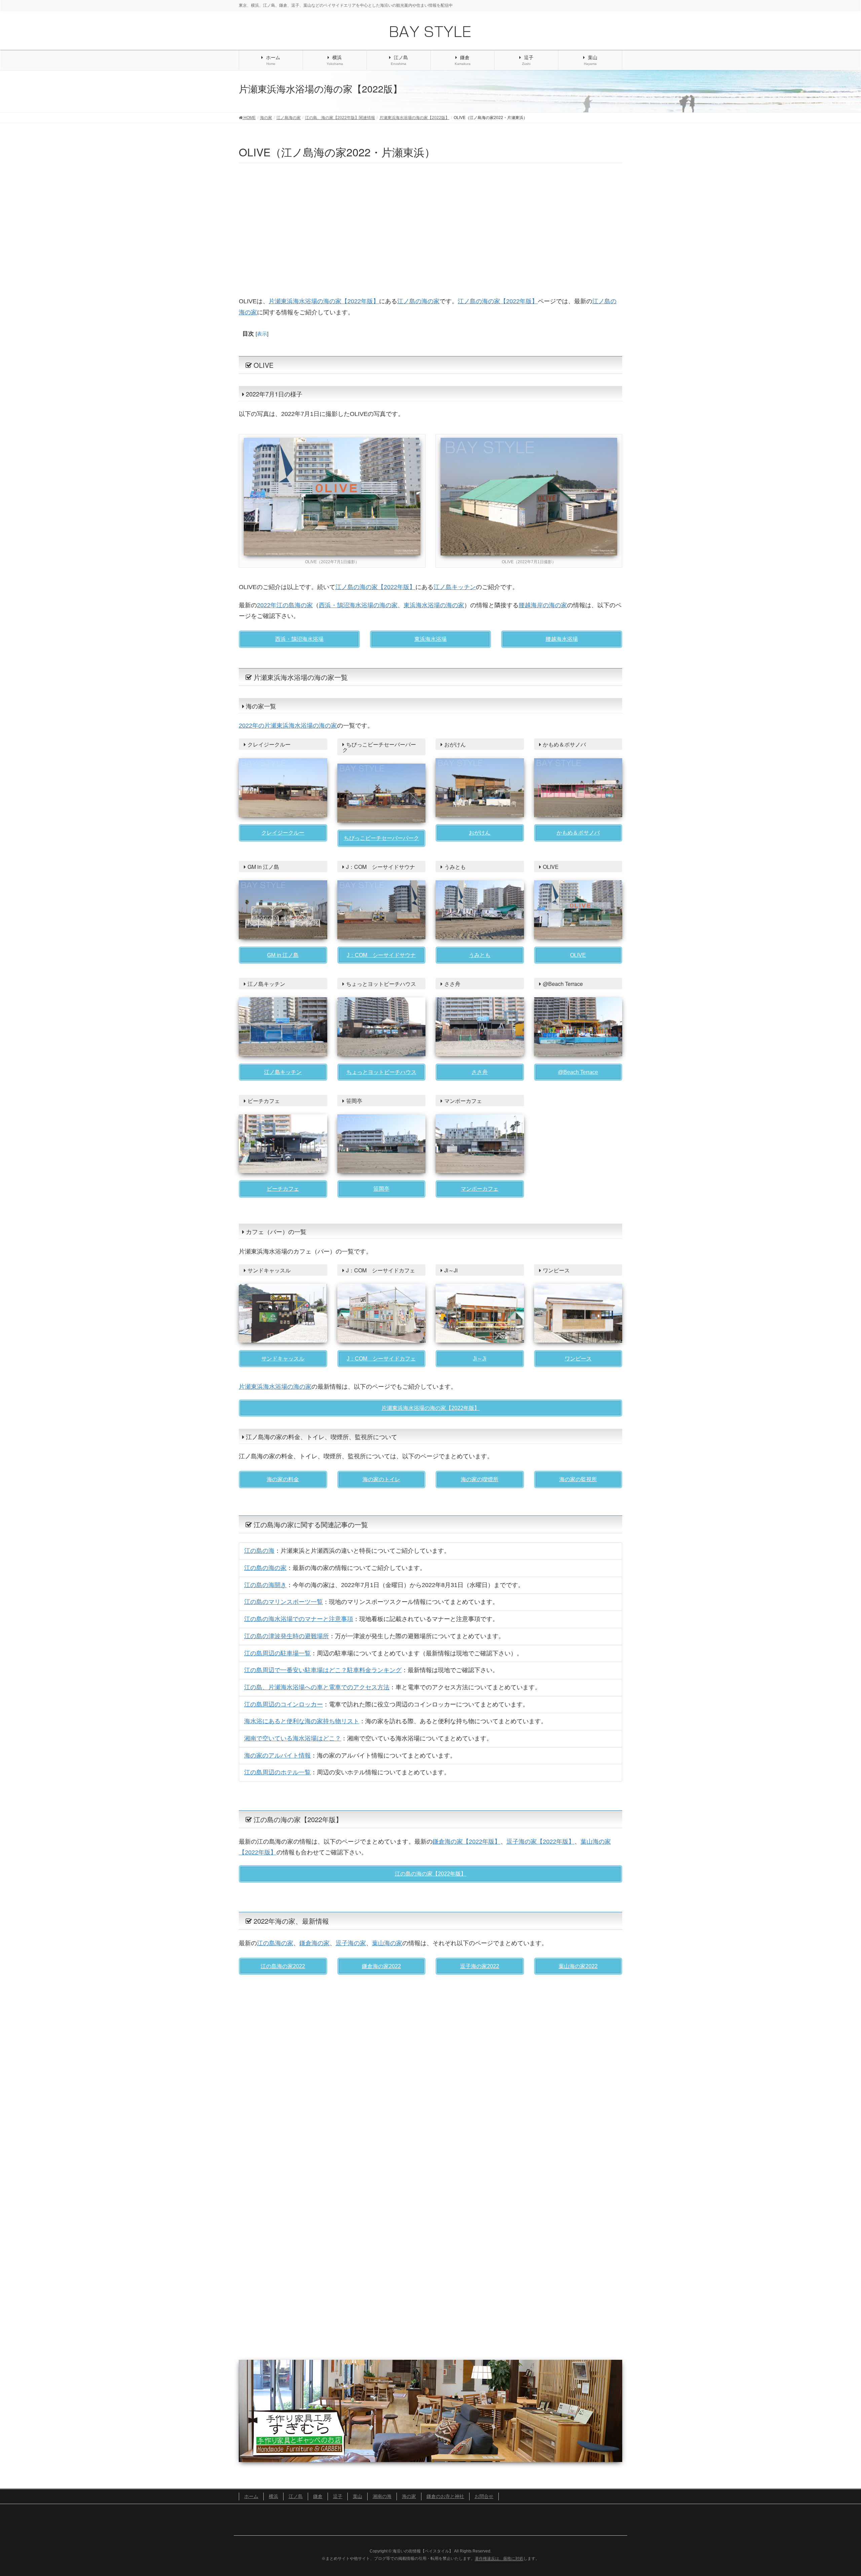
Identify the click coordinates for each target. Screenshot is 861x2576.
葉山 (358, 2496)
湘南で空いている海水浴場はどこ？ (293, 1738)
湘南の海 (382, 2496)
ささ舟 (480, 1072)
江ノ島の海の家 (418, 301)
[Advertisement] (430, 228)
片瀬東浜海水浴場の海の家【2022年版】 (324, 301)
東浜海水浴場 (430, 639)
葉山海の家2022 (578, 1966)
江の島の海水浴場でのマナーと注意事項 (299, 1619)
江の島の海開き (265, 1585)
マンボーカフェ (480, 1189)
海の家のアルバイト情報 (277, 1756)
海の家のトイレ (381, 1479)
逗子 (338, 2496)
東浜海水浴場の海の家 (434, 605)
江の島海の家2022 (283, 1966)
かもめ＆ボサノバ (578, 833)
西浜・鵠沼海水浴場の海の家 (358, 605)
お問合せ (484, 2496)
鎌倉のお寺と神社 (445, 2496)
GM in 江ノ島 (283, 955)
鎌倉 (318, 2496)
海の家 (409, 2496)
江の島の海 (259, 1551)
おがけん (480, 833)
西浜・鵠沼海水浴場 (299, 639)
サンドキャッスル (283, 1359)
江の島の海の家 (265, 1568)
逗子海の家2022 (480, 1966)
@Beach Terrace (578, 1072)
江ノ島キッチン (455, 587)
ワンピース (578, 1359)
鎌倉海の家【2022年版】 (466, 1842)
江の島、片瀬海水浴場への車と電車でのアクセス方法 (317, 1687)
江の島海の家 (275, 1943)
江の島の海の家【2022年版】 (430, 1874)
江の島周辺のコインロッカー (284, 1704)
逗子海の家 (351, 1943)
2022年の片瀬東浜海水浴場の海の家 (288, 726)
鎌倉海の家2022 (381, 1966)
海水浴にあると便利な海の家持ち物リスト (302, 1721)
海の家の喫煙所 (480, 1479)
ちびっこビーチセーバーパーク (381, 838)
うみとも (480, 955)
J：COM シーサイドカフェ (381, 1359)
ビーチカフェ (283, 1189)
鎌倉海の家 (314, 1943)
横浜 (273, 2496)
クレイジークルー (283, 833)
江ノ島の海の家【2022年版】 (498, 301)
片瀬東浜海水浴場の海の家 (275, 1387)
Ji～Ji (480, 1359)
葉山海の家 (387, 1943)
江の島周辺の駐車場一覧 (277, 1653)
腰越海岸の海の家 (543, 605)
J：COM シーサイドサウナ (381, 955)
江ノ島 (296, 2496)
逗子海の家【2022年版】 (540, 1842)
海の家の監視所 (578, 1479)
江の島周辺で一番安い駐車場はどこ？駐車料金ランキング (323, 1670)
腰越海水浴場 (562, 639)
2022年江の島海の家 (285, 605)
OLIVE (578, 955)
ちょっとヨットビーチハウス (381, 1072)
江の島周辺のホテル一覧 (277, 1772)
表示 (262, 334)
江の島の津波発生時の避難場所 (287, 1636)
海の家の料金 (283, 1479)
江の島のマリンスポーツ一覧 (284, 1602)
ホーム (251, 2496)
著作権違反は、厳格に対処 (499, 2559)
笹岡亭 (381, 1189)
